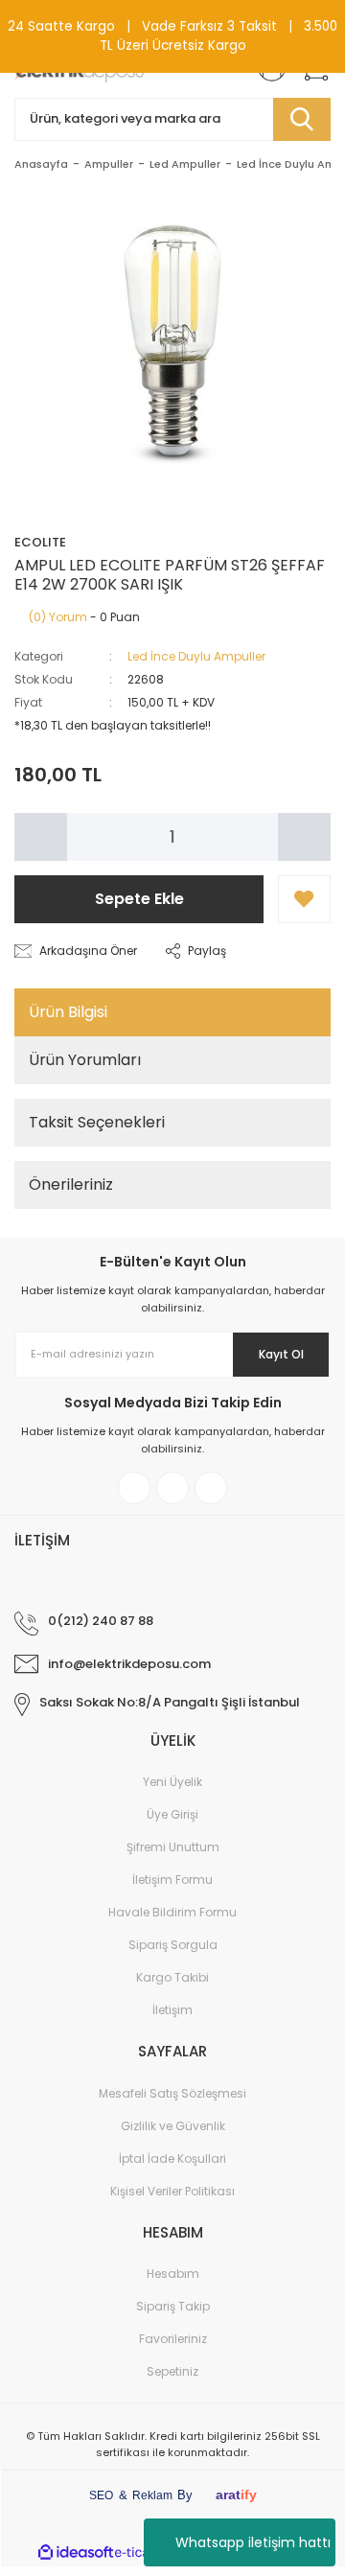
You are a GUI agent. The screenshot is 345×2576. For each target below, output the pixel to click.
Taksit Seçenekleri (97, 1122)
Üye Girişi (172, 1814)
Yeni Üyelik (172, 1782)
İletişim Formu (172, 1880)
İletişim (172, 2010)
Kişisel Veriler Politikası (172, 2191)
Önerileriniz (71, 1184)
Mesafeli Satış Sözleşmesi (172, 2093)
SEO (101, 2495)
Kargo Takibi (172, 1977)
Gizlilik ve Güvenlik (173, 2126)
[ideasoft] (76, 2553)
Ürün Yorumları (85, 1060)
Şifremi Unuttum (173, 1847)
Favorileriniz (173, 2339)
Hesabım (173, 2274)
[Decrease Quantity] (41, 837)
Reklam (152, 2495)
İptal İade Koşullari (172, 2158)
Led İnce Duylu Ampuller (196, 656)
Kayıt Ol (281, 1354)
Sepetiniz (172, 2371)
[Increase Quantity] (304, 837)
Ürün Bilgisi (68, 1012)
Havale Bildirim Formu (172, 1912)
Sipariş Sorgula (173, 1945)
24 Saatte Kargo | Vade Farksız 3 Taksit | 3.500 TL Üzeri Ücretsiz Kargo (172, 36)
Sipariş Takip (173, 2306)
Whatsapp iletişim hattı (253, 2542)
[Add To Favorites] (304, 899)
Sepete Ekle (139, 899)
